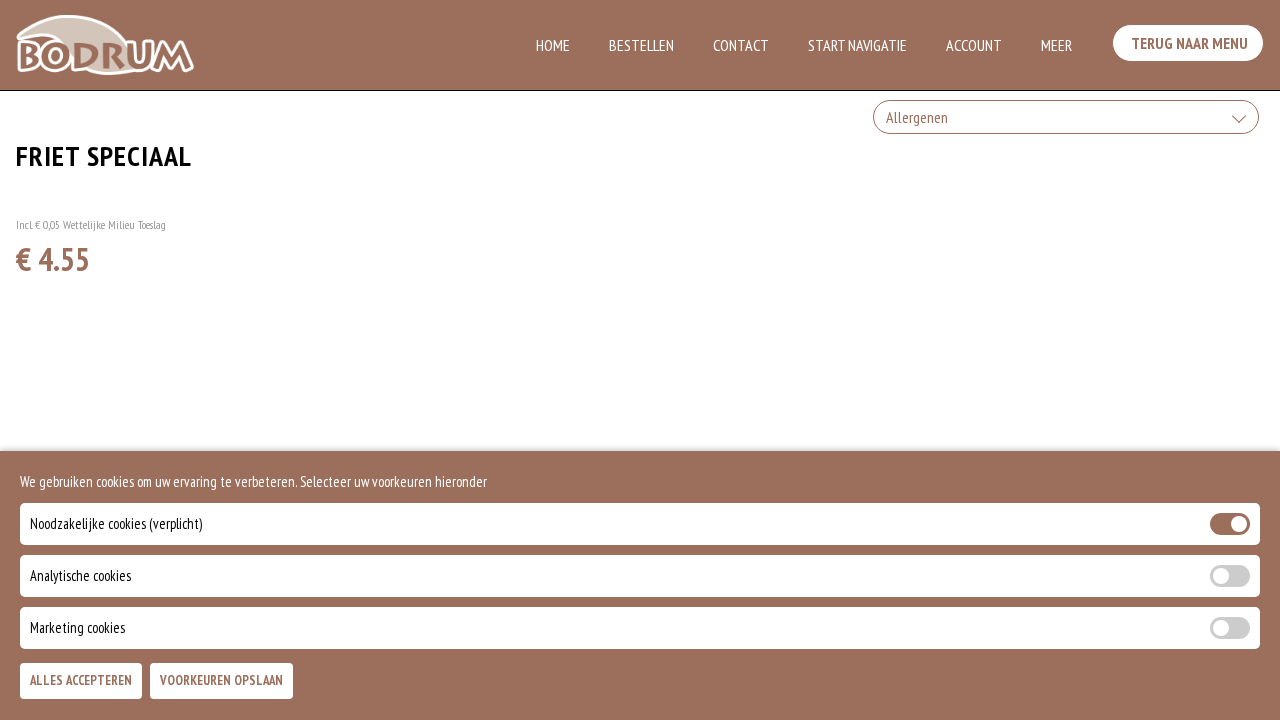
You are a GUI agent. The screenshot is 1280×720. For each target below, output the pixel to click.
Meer (1056, 45)
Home (553, 45)
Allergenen (917, 117)
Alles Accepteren (81, 681)
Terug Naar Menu (1188, 43)
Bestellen (641, 45)
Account (974, 45)
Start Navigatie (857, 45)
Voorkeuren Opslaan (221, 681)
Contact (741, 45)
